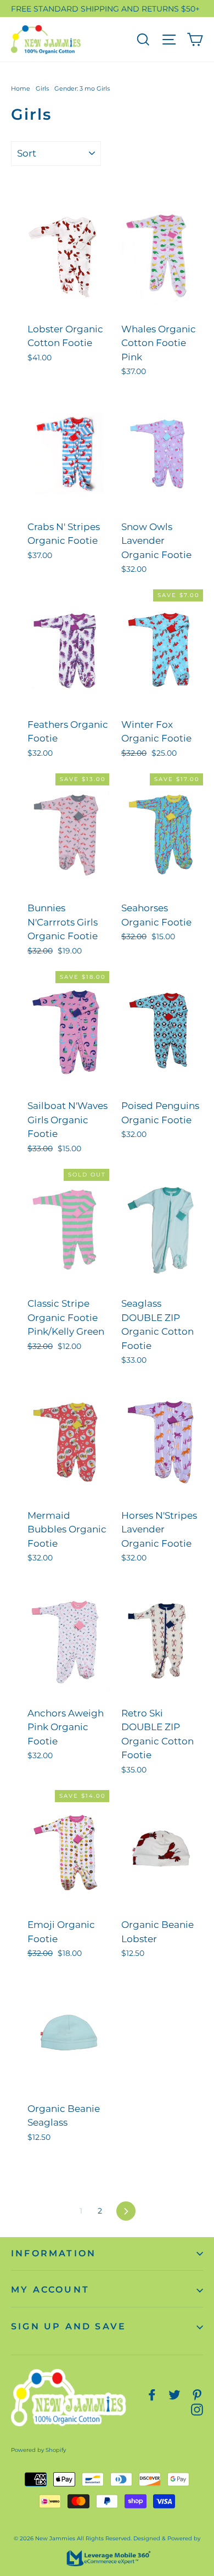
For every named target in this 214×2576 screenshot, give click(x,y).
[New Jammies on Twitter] (174, 2394)
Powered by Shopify (38, 2450)
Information (54, 2253)
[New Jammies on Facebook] (152, 2394)
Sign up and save (69, 2326)
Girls (42, 88)
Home (21, 88)
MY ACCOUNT (50, 2290)
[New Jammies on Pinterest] (197, 2394)
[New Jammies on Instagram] (197, 2409)
